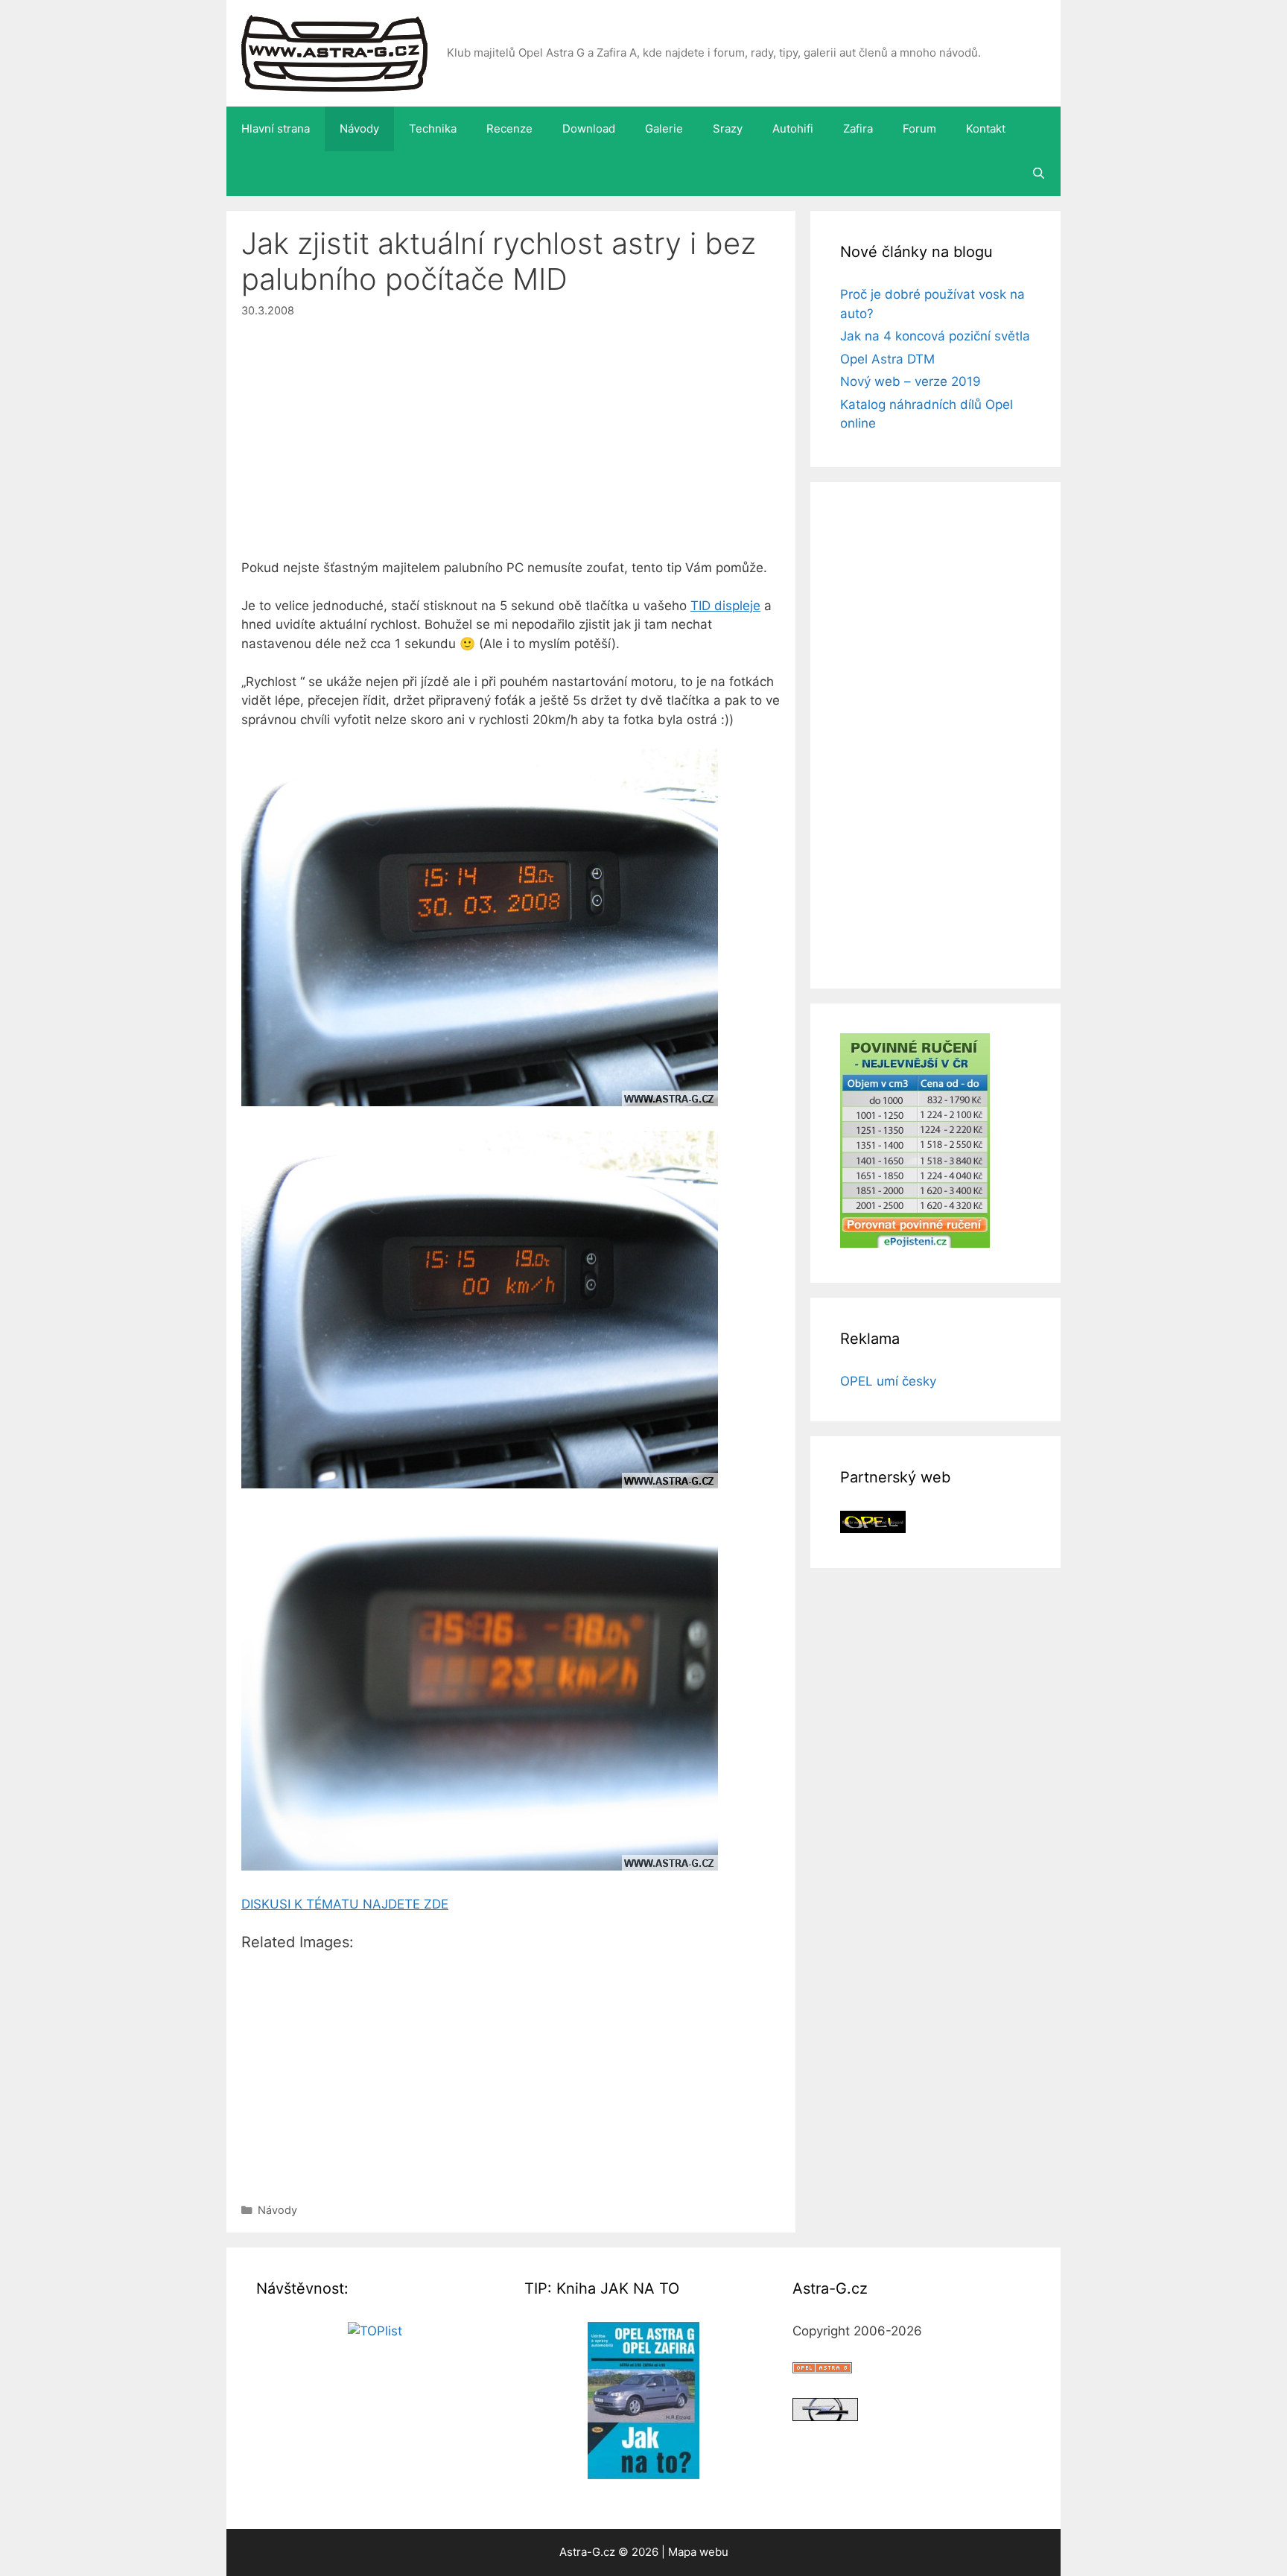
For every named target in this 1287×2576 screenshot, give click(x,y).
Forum (919, 129)
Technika (433, 129)
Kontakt (986, 129)
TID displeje (725, 606)
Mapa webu (698, 2552)
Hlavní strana (276, 129)
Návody (359, 129)
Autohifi (793, 129)
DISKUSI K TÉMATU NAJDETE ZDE (345, 1904)
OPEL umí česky (888, 1381)
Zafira (858, 129)
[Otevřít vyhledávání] (1039, 174)
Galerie (664, 129)
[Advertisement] (511, 448)
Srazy (728, 129)
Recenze (509, 129)
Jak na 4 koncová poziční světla (935, 336)
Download (589, 129)
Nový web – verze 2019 (911, 381)
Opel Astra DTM (887, 359)
